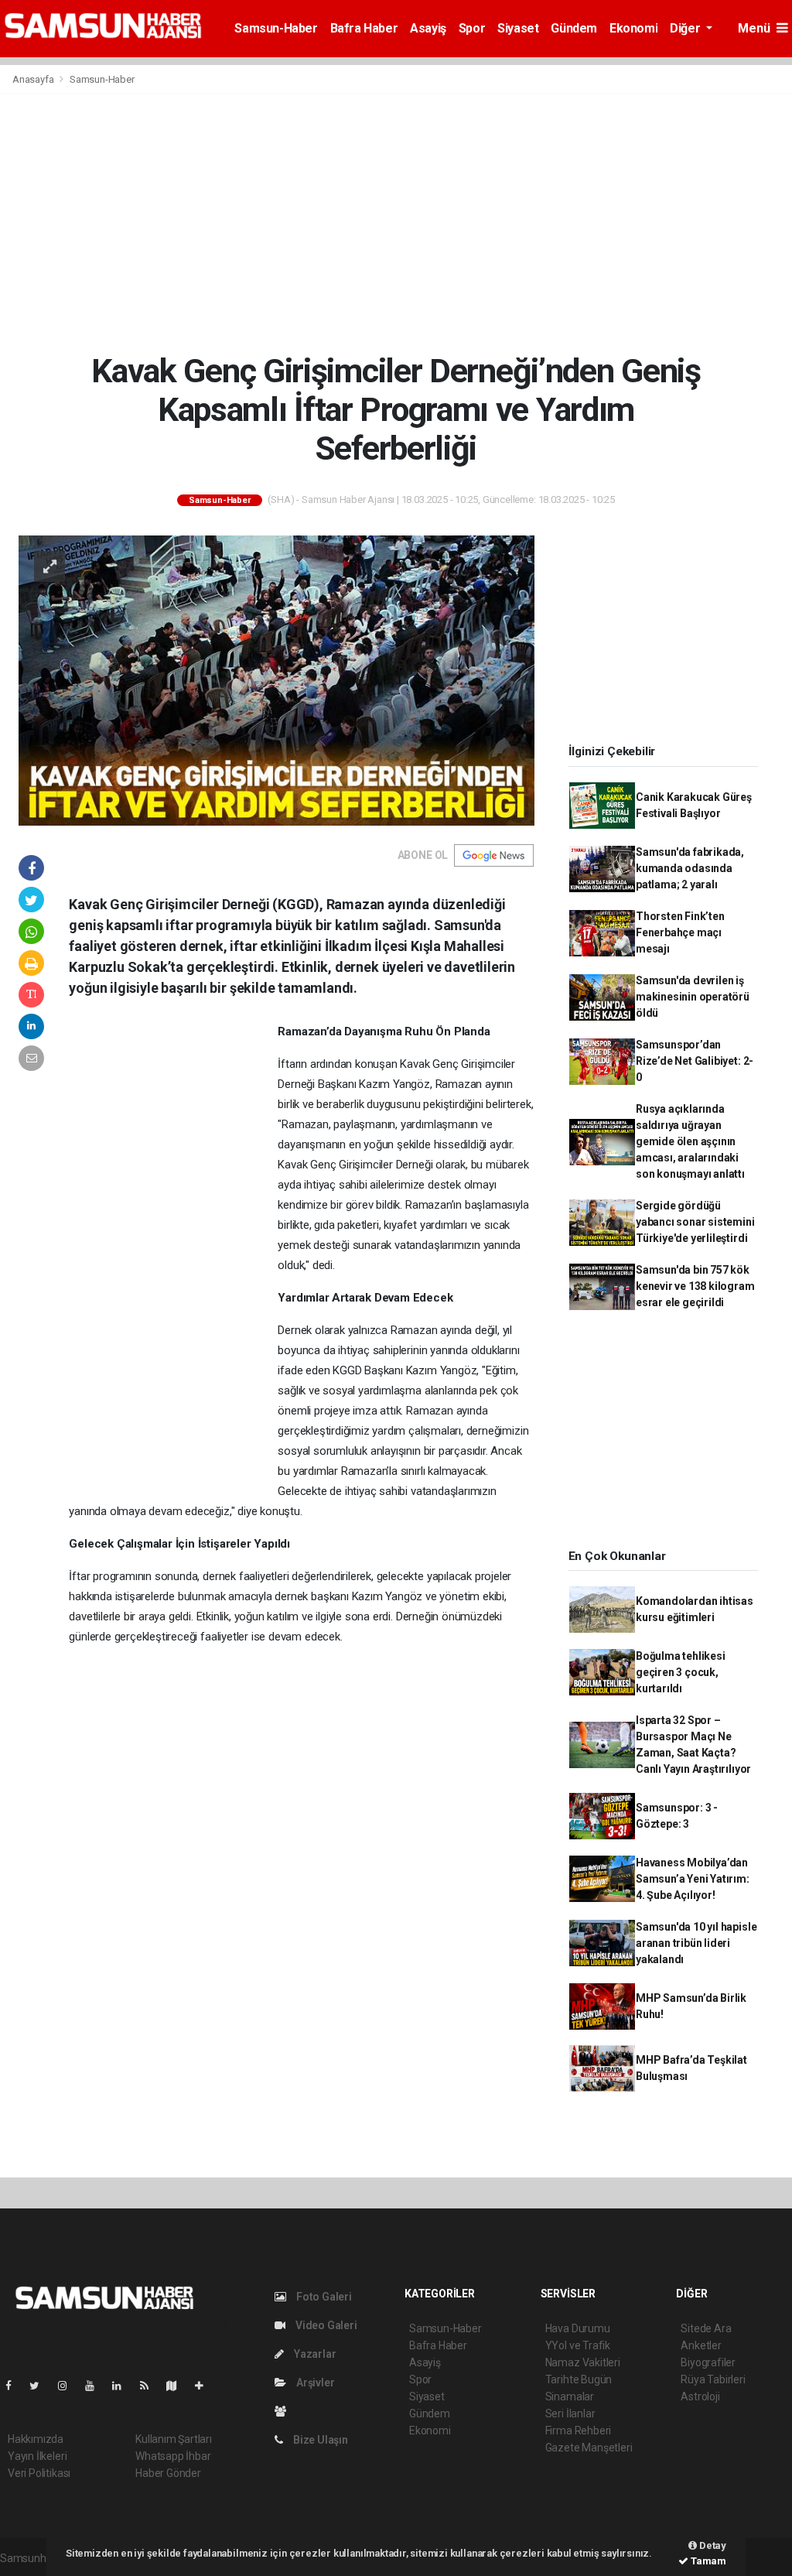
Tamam (707, 2561)
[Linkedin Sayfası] (123, 2386)
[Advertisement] (396, 223)
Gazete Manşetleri (589, 2448)
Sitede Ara (706, 2328)
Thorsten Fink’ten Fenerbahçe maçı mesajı (680, 932)
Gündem (574, 28)
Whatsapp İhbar (173, 2456)
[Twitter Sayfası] (41, 2386)
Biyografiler (708, 2362)
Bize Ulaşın (319, 2440)
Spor (472, 28)
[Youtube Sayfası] (96, 2386)
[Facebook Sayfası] (15, 2386)
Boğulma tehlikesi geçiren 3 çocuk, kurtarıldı (681, 1672)
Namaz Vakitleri (583, 2362)
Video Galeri (325, 2325)
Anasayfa (34, 79)
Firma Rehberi (579, 2431)
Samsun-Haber (276, 28)
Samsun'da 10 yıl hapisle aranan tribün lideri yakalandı (696, 1943)
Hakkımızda (36, 2439)
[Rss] (150, 2386)
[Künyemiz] (284, 2411)
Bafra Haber (364, 28)
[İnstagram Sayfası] (69, 2386)
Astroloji (700, 2396)
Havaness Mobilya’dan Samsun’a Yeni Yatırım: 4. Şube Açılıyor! (693, 1879)
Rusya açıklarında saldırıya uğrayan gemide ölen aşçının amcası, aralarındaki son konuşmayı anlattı (690, 1141)
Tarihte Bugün (579, 2379)
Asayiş (428, 28)
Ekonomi (633, 28)
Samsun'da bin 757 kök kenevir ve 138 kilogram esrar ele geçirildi (695, 1286)
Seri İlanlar (570, 2414)
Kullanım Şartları (174, 2439)
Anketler (701, 2345)
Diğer (686, 28)
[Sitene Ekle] (205, 2386)
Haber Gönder (168, 2473)
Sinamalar (570, 2396)
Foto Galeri (323, 2297)
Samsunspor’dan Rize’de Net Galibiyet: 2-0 (695, 1061)
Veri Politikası (39, 2473)
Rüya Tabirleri (713, 2379)
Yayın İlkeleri (37, 2456)
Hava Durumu (578, 2328)
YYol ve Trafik (578, 2345)
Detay (712, 2545)
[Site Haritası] (178, 2386)
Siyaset (518, 28)
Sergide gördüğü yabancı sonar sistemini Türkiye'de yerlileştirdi (695, 1222)
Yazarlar (314, 2354)
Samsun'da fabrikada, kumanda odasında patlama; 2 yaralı (690, 868)
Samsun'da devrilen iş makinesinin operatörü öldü (693, 997)
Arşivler (314, 2383)
